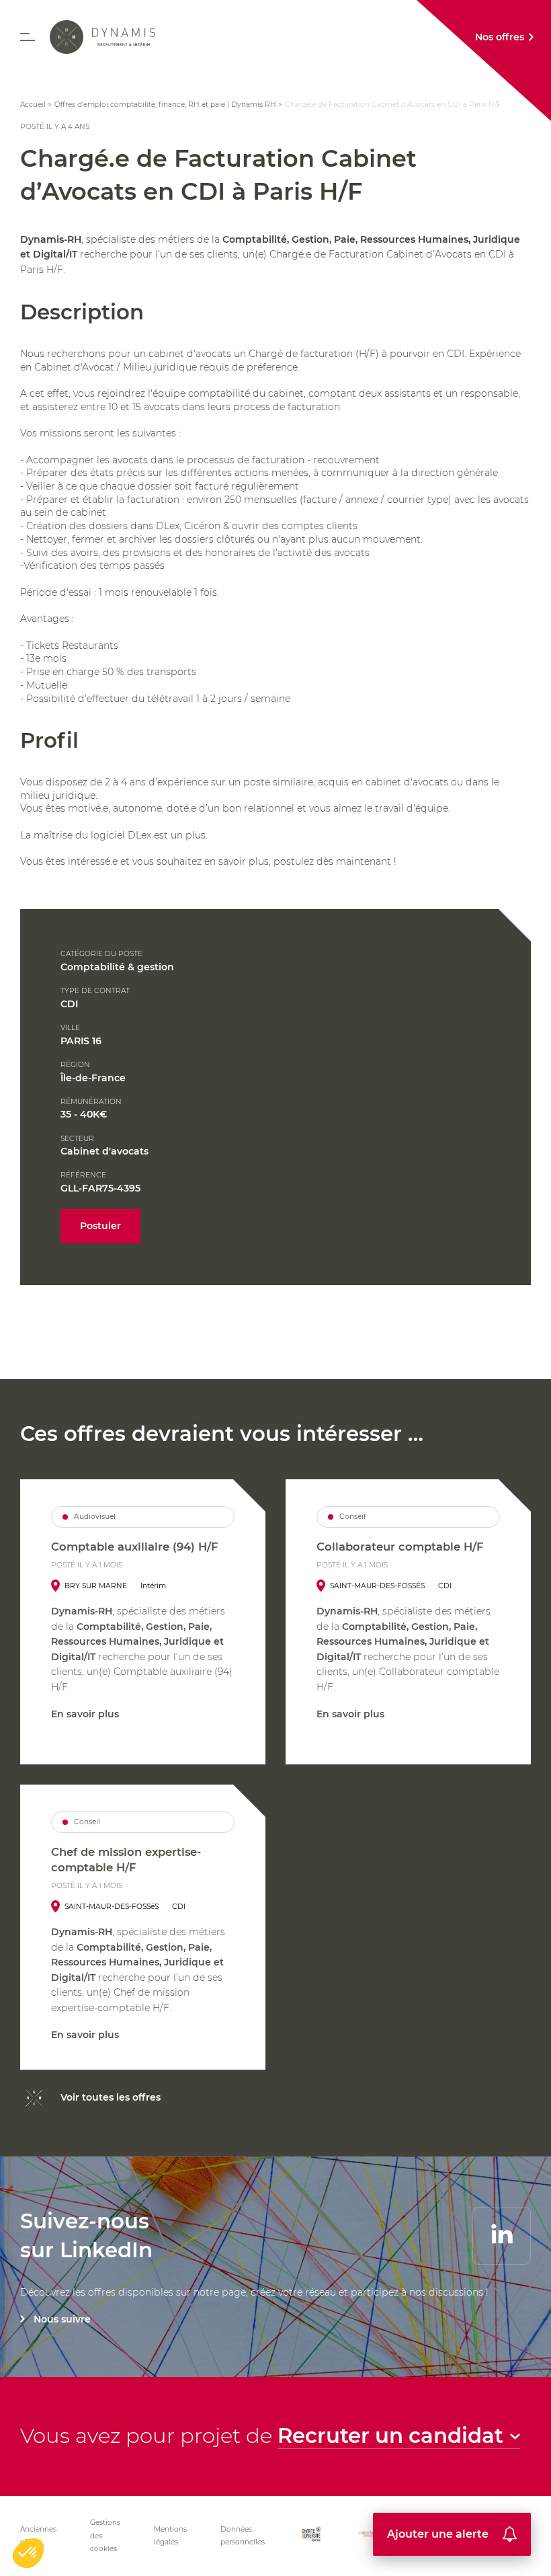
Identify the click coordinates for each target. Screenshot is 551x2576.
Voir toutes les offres (111, 2097)
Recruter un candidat (390, 2436)
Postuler (100, 1226)
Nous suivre (62, 2319)
